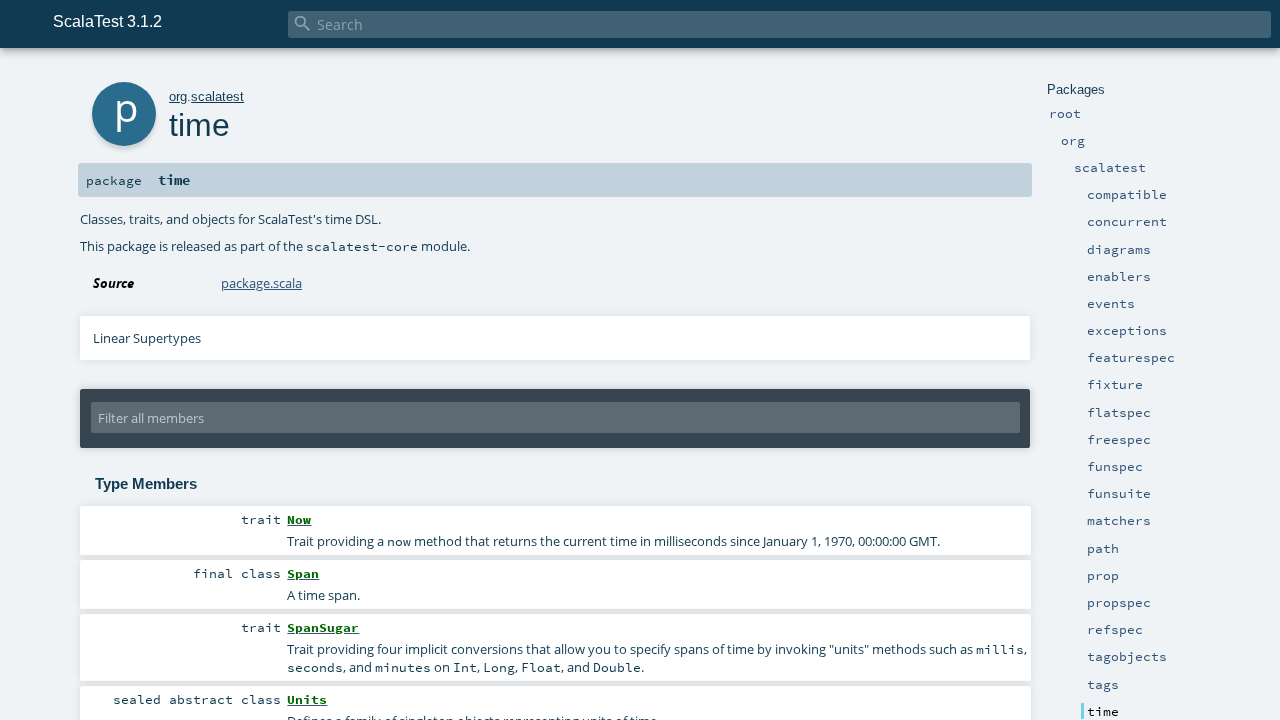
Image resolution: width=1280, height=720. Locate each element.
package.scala (261, 283)
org (178, 96)
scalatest (217, 96)
